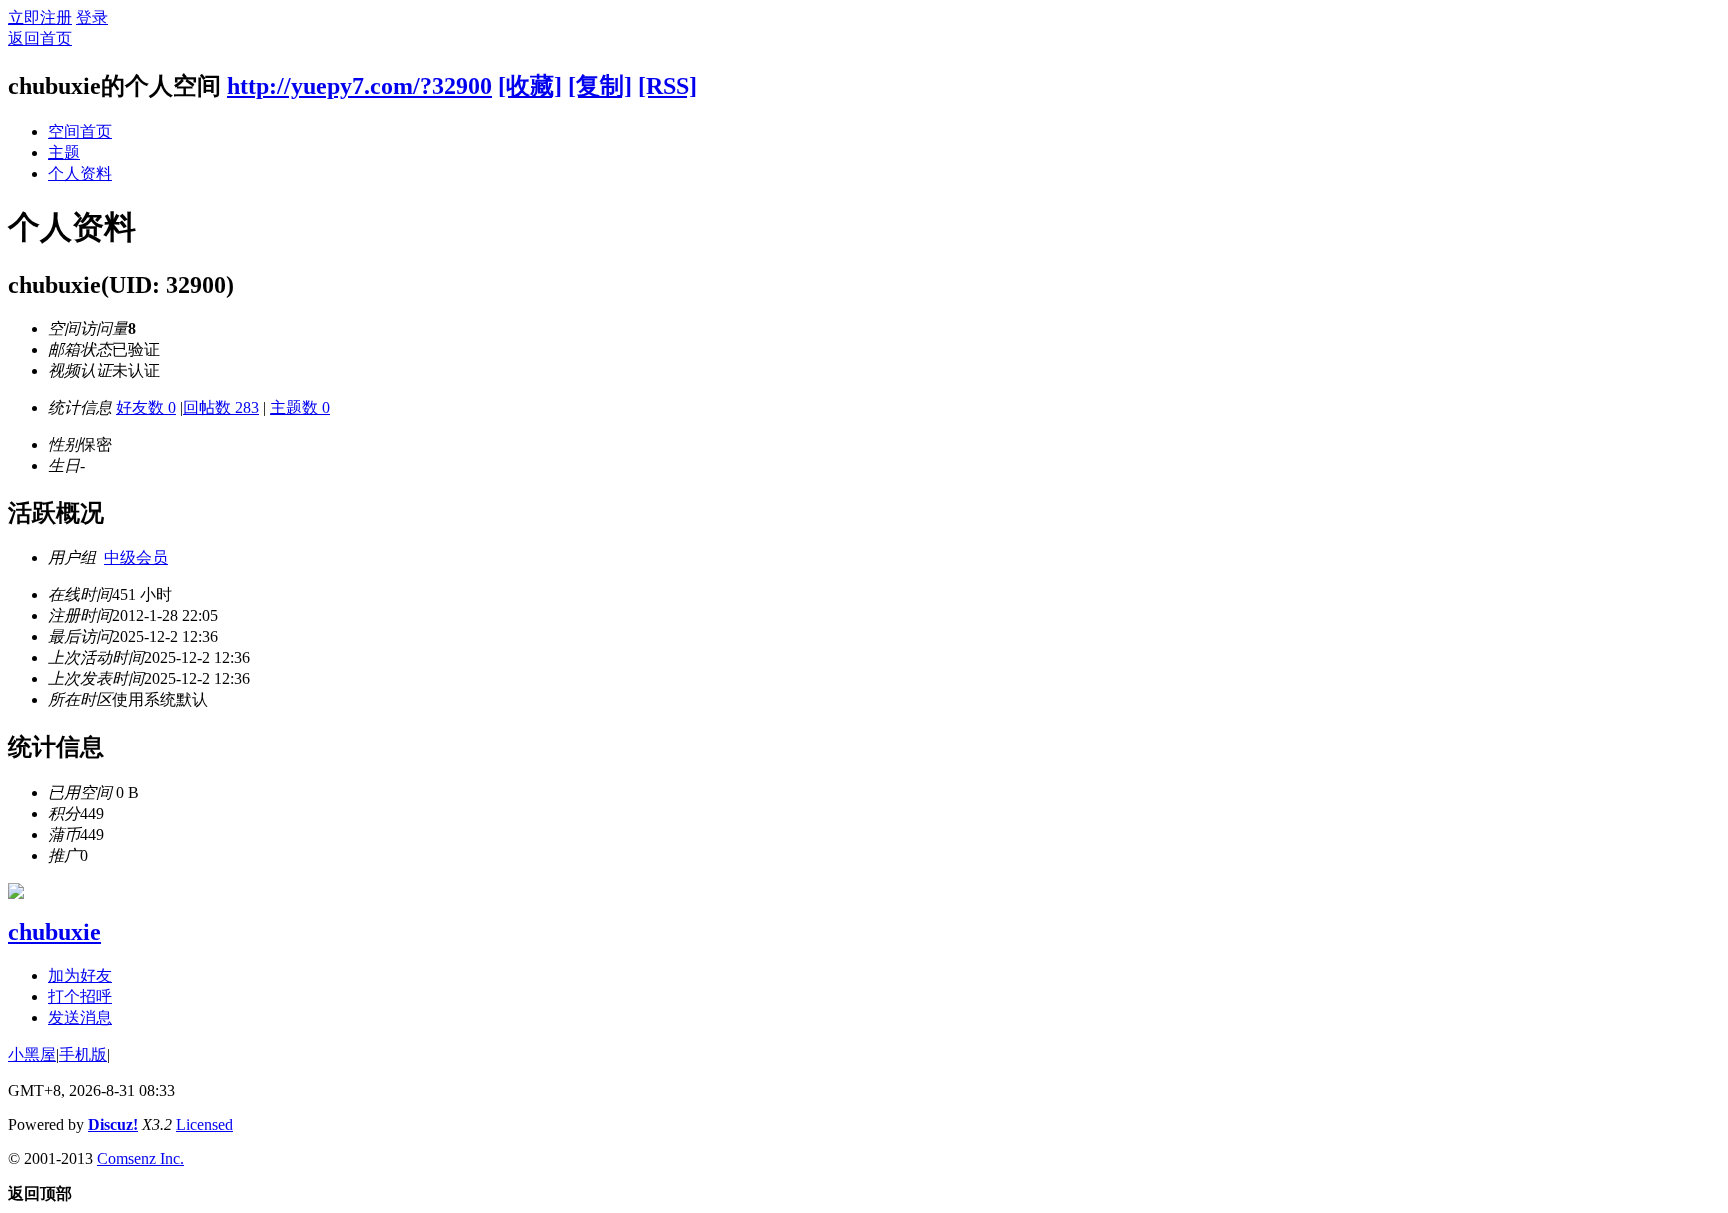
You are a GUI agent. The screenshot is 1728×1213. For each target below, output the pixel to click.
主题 (64, 152)
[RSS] (667, 86)
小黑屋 (32, 1054)
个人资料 (80, 173)
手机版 (83, 1054)
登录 (92, 17)
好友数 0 (146, 407)
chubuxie (54, 932)
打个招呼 (80, 996)
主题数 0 (300, 407)
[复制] (600, 86)
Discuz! (113, 1124)
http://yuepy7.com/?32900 (359, 86)
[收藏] (530, 86)
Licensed (204, 1124)
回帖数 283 (221, 407)
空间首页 (80, 131)
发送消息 (80, 1017)
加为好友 (80, 975)
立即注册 (40, 17)
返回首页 (40, 38)
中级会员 (136, 557)
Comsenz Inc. (140, 1158)
